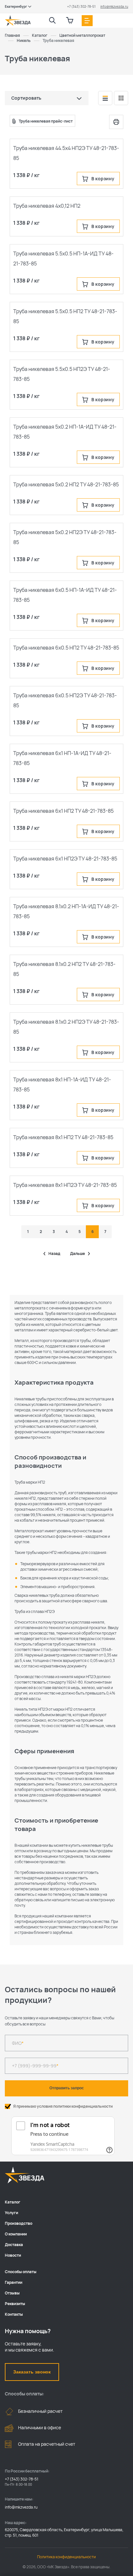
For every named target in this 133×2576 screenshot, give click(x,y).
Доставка (14, 2245)
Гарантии (14, 2282)
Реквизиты (15, 2304)
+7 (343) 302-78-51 (81, 6)
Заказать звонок (32, 2372)
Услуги (11, 2213)
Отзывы (12, 2293)
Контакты (14, 2314)
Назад (54, 1254)
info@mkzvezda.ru (114, 6)
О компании (16, 2234)
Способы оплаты (21, 2272)
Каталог (13, 2202)
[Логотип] (18, 21)
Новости (13, 2255)
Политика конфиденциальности (66, 2557)
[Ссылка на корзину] (70, 21)
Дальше (77, 1254)
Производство (19, 2223)
